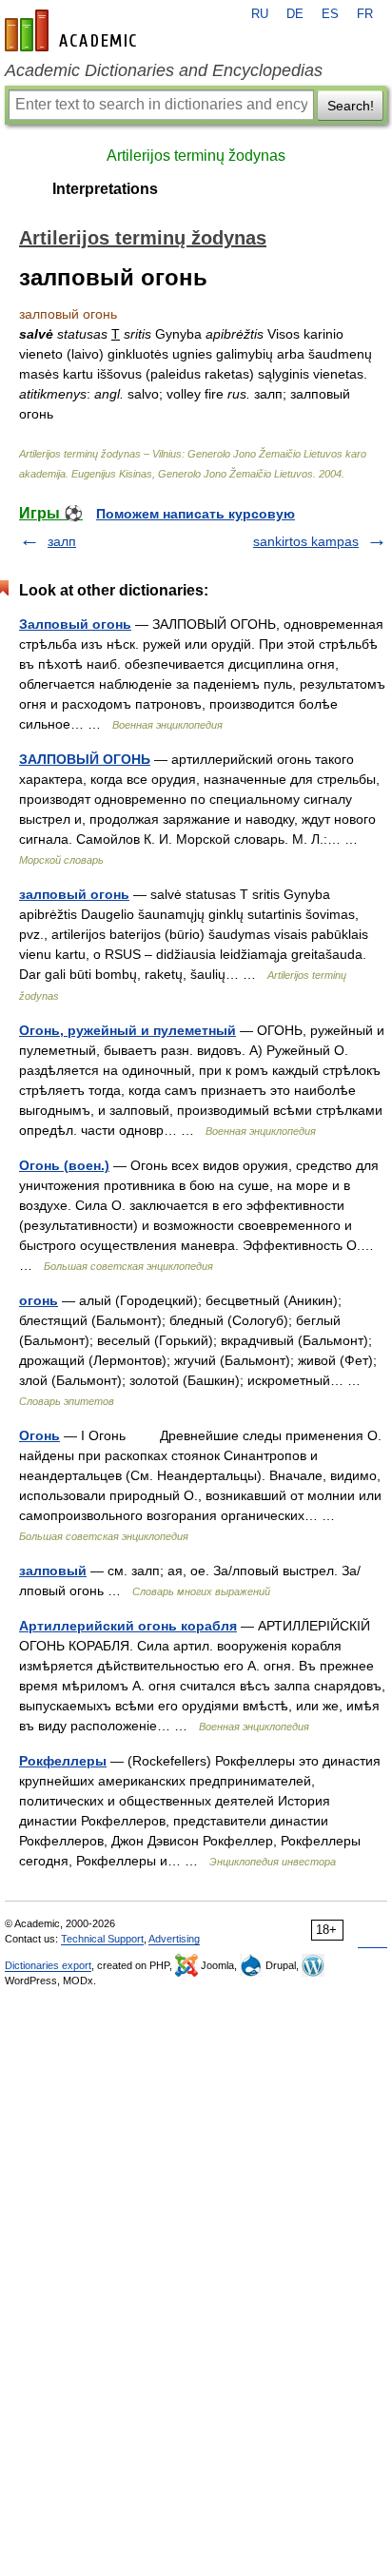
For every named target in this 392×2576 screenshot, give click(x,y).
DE (295, 14)
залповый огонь (74, 894)
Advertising (174, 1939)
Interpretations (105, 189)
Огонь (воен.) (64, 1165)
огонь (39, 1300)
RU (260, 14)
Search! (351, 106)
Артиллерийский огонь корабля (128, 1626)
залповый (53, 1571)
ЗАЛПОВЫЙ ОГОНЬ (85, 759)
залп (62, 541)
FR (365, 14)
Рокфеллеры (63, 1761)
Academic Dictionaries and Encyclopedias (164, 70)
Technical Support (102, 1939)
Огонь (39, 1435)
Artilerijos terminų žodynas (196, 156)
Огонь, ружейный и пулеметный (127, 1030)
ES (330, 14)
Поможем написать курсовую (196, 514)
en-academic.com (73, 30)
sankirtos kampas (306, 541)
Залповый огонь (75, 624)
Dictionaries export (48, 1965)
